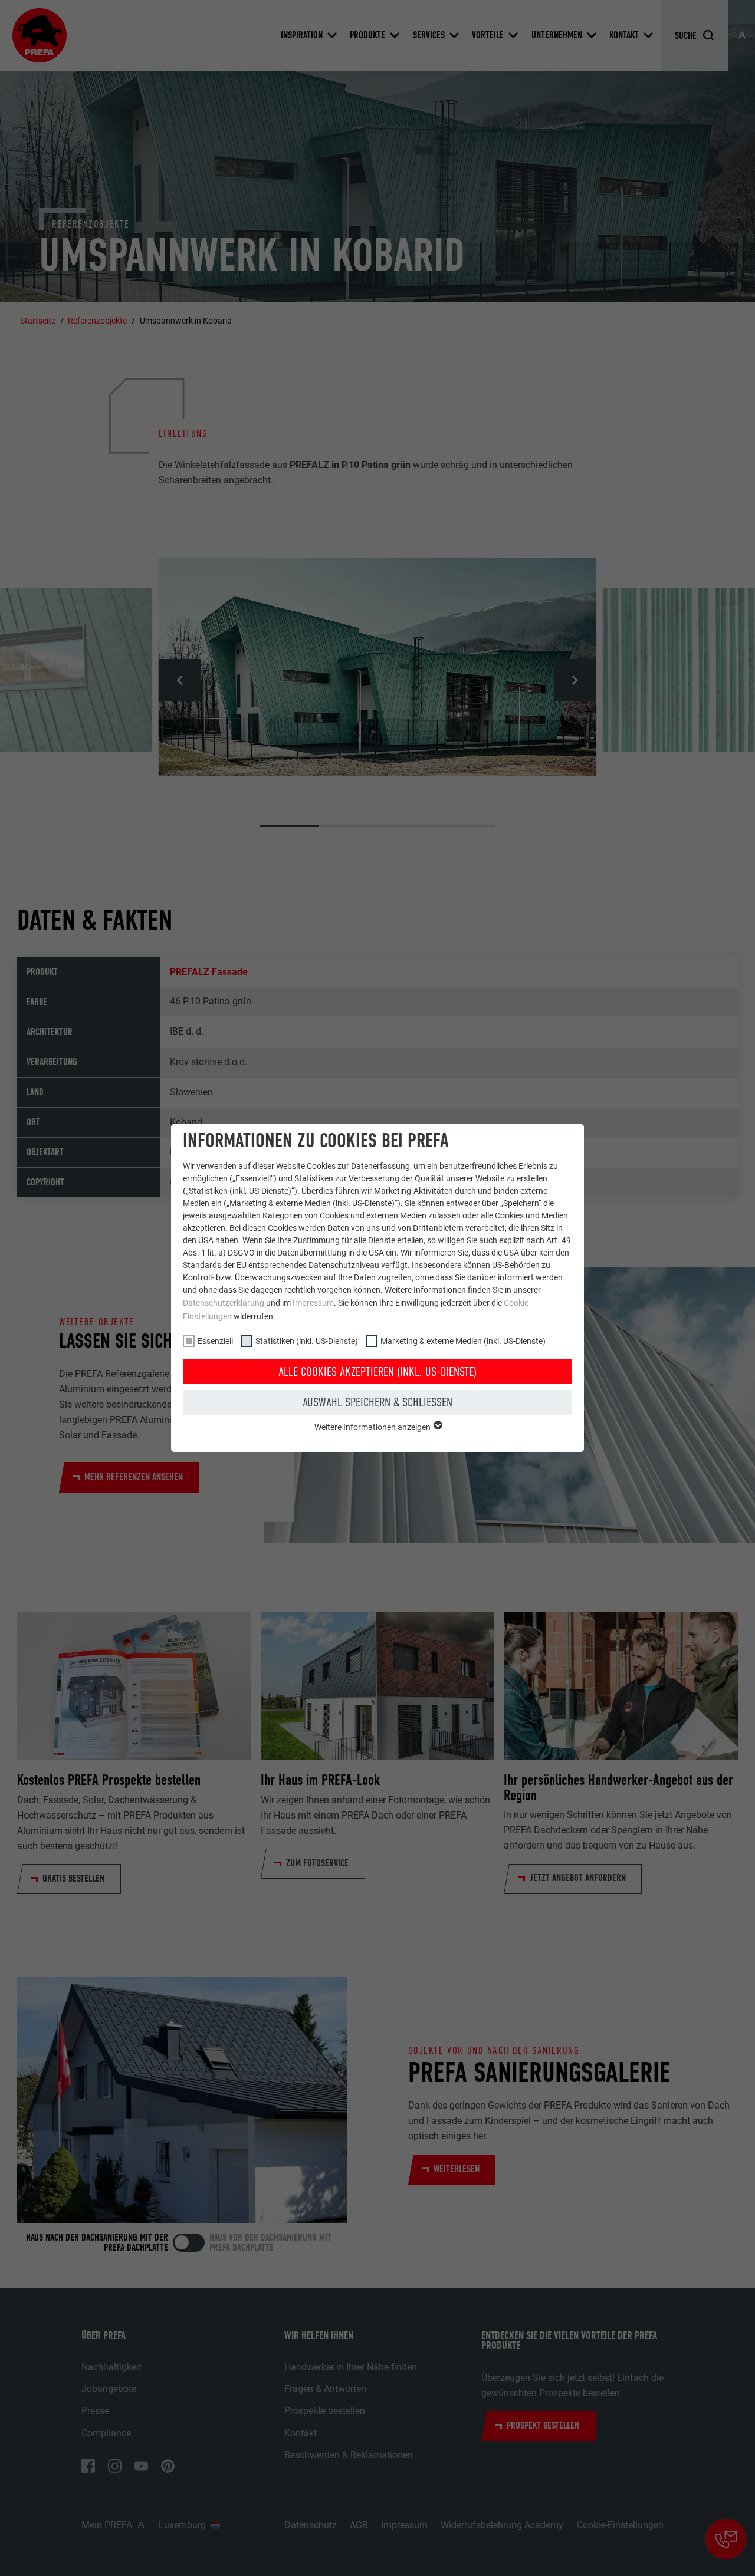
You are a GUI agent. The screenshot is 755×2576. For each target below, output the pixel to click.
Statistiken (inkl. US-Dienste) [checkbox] (307, 1341)
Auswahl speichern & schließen (377, 1402)
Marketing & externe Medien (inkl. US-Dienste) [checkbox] (463, 1341)
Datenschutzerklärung (224, 1303)
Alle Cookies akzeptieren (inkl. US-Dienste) (377, 1372)
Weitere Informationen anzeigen (373, 1427)
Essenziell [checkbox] (215, 1341)
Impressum (313, 1303)
